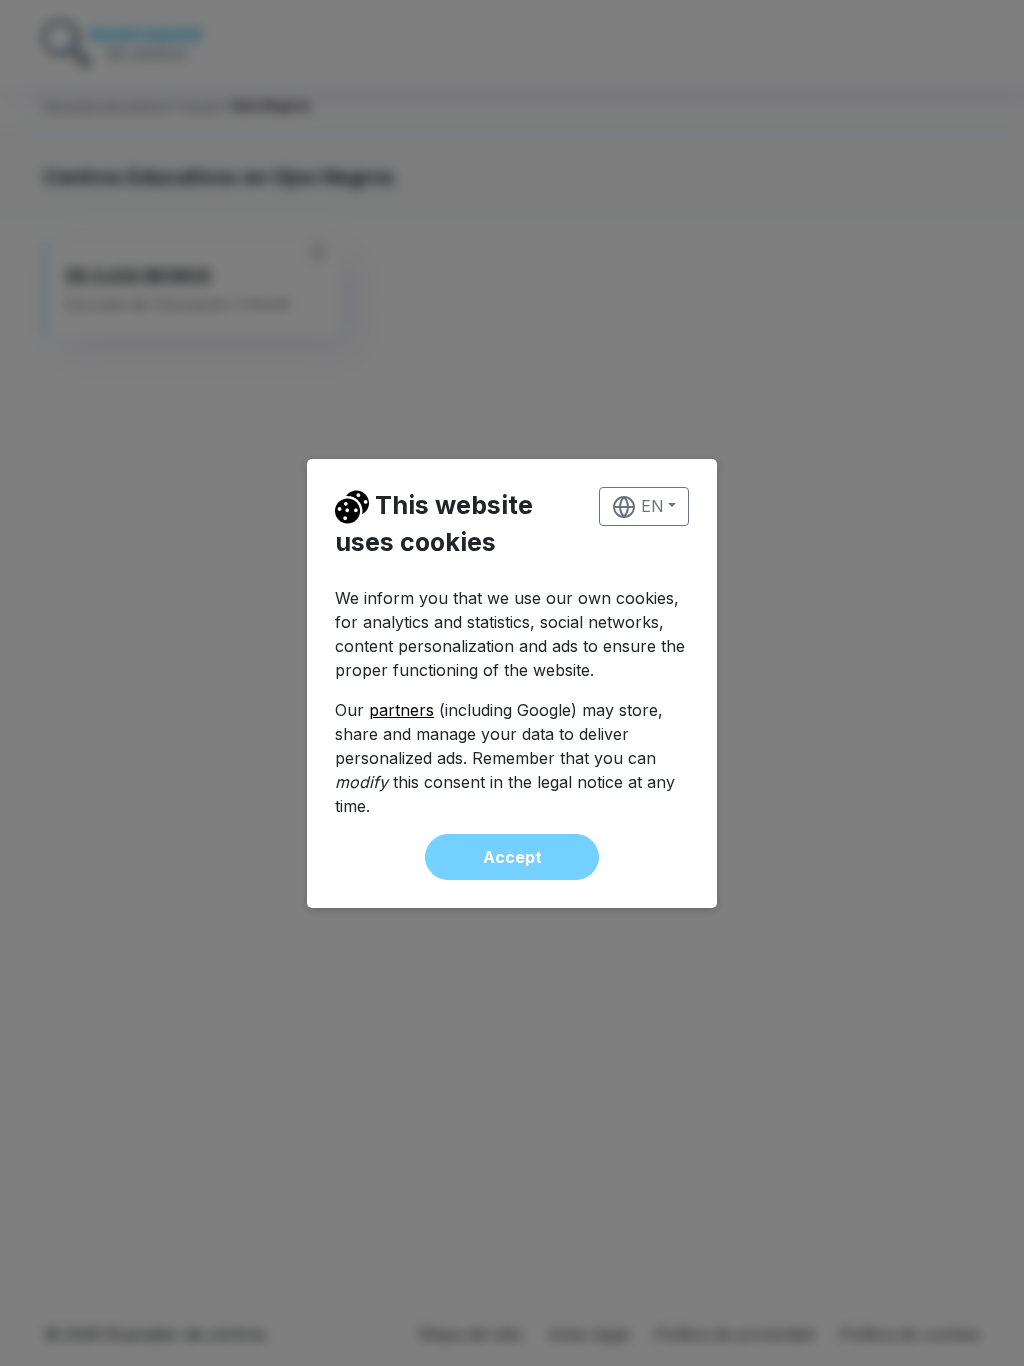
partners (401, 710)
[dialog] (512, 683)
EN (650, 506)
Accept (512, 857)
